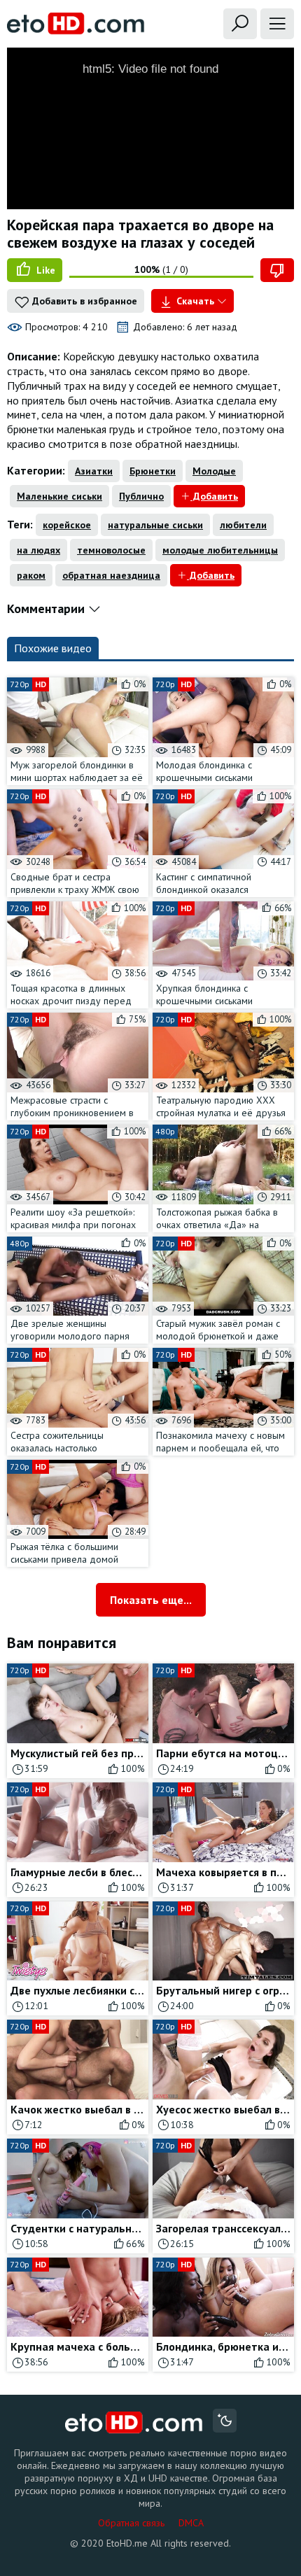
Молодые (214, 471)
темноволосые (111, 550)
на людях (38, 550)
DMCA (191, 2523)
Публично (141, 496)
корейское (67, 525)
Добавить (214, 496)
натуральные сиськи (155, 525)
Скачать (195, 301)
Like (44, 270)
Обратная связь (131, 2523)
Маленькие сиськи (59, 496)
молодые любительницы (220, 550)
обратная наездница (111, 575)
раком (31, 575)
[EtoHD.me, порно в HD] (134, 2422)
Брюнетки (153, 471)
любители (243, 525)
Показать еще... (151, 1600)
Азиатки (94, 471)
